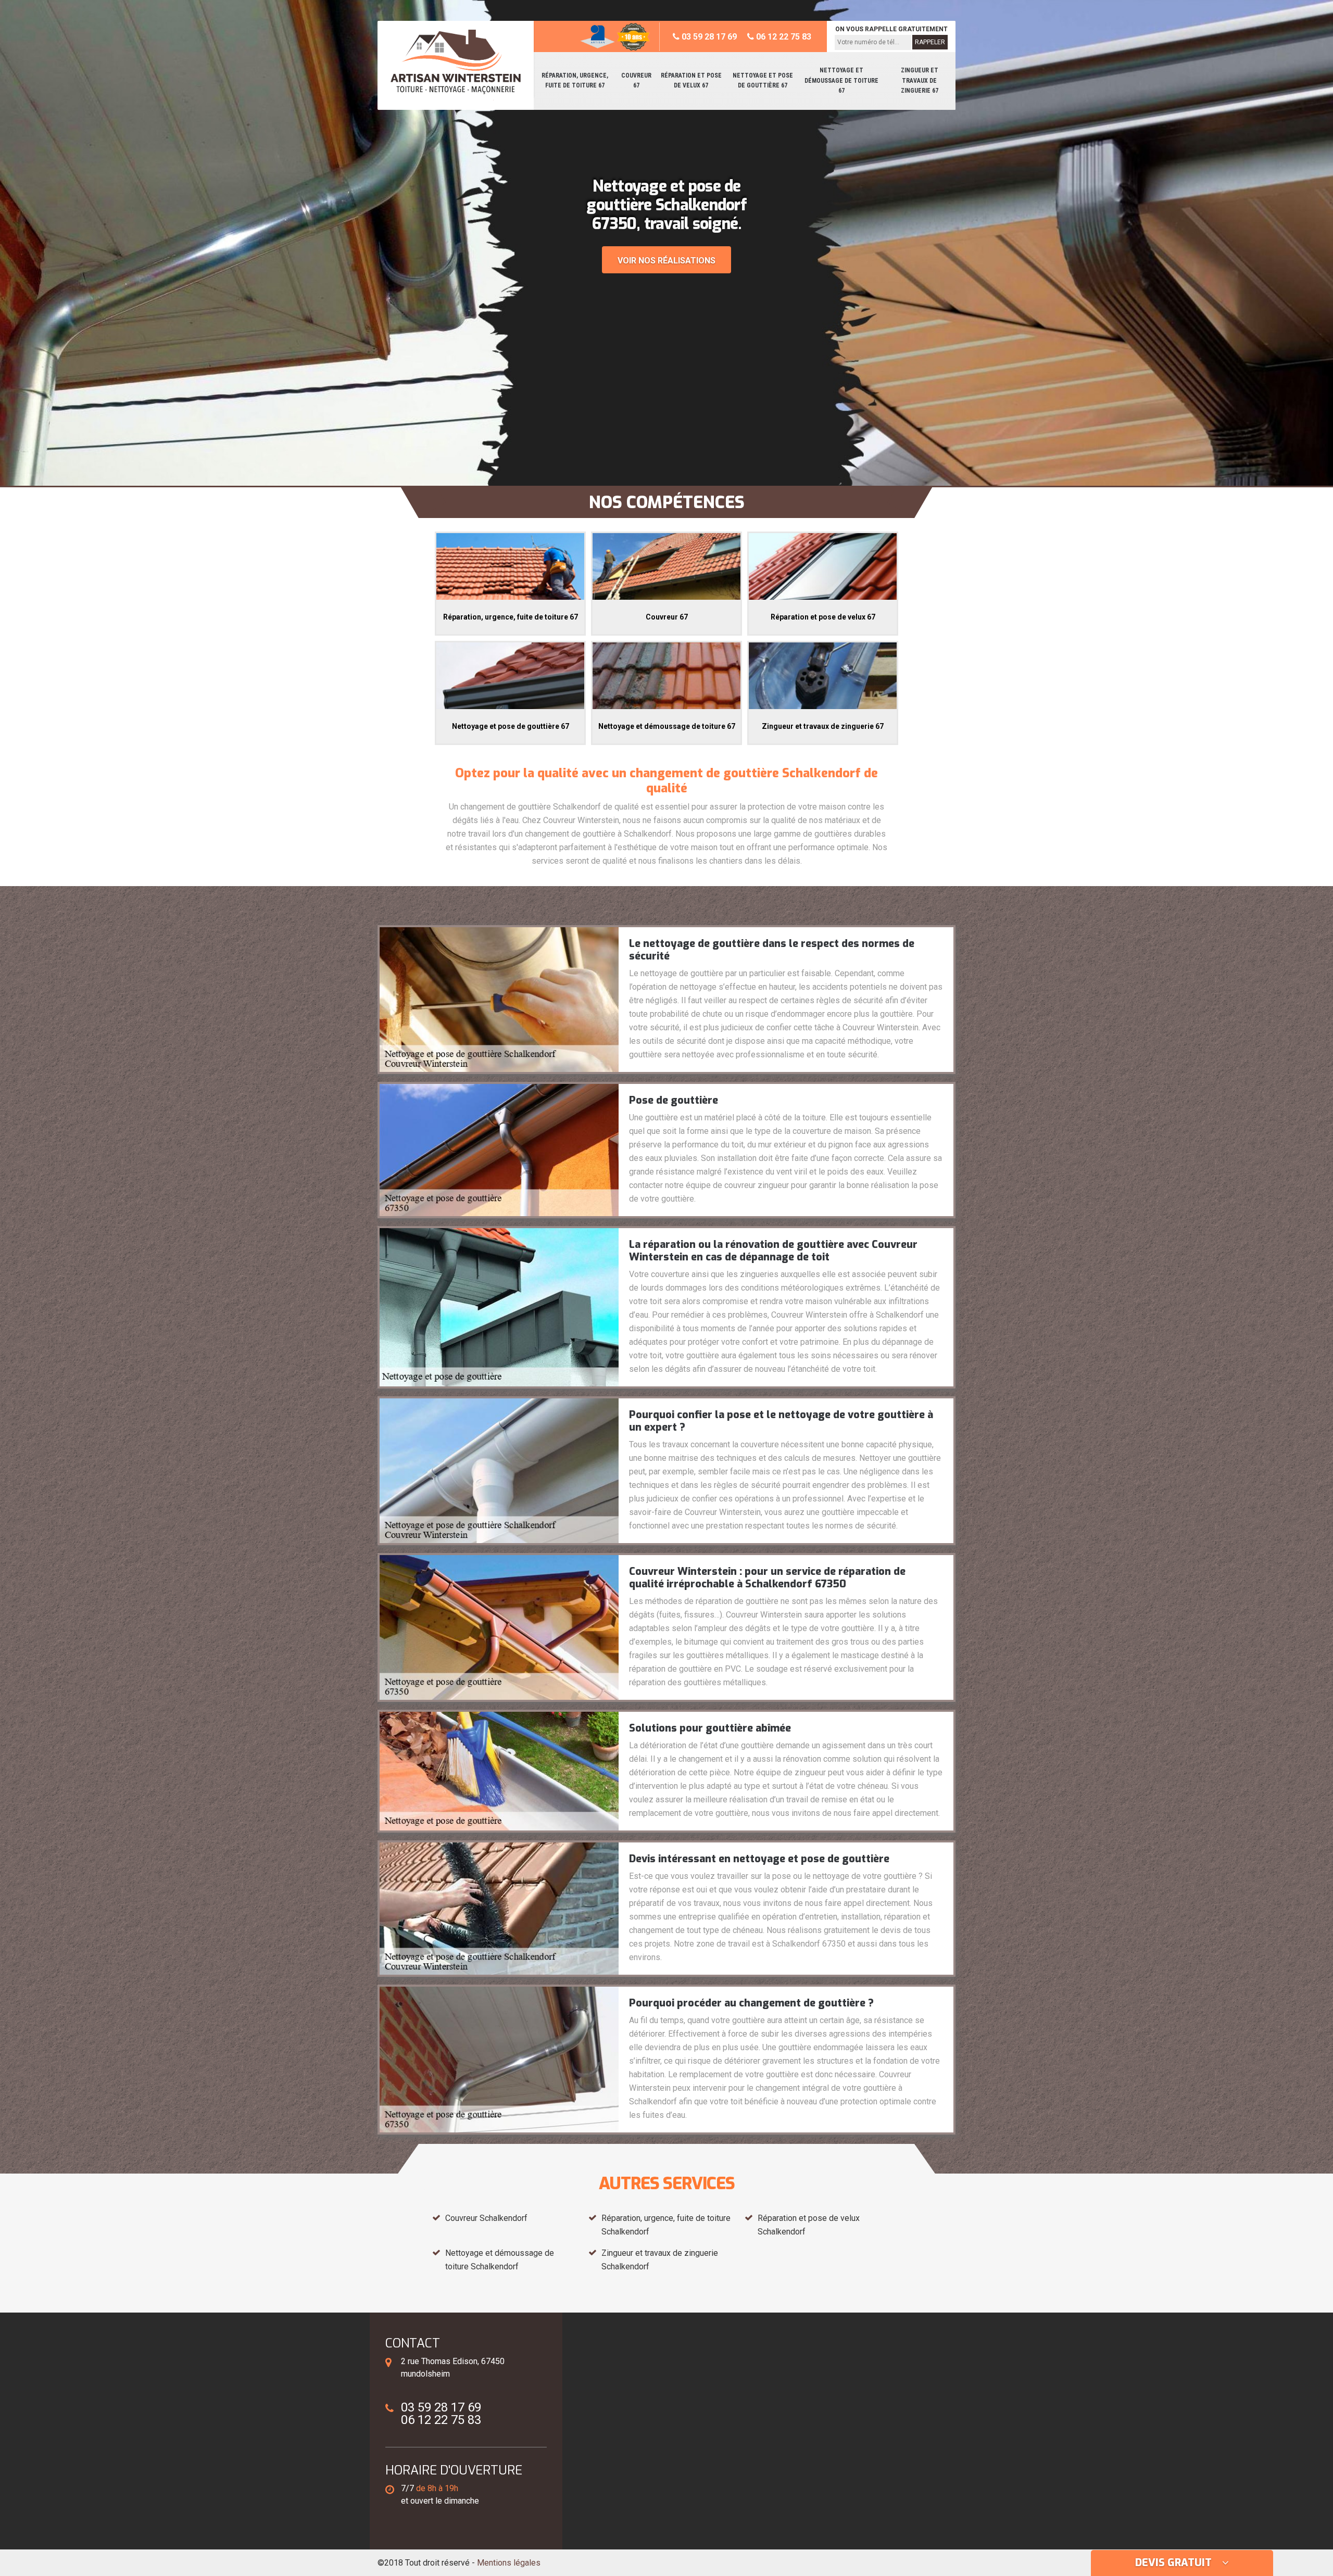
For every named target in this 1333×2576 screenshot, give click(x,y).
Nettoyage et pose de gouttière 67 (763, 81)
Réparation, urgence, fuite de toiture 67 (575, 81)
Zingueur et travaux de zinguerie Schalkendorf (660, 2260)
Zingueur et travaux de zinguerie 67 (920, 80)
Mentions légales (509, 2563)
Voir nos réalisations (666, 261)
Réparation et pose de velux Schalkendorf (809, 2225)
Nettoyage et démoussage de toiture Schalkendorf (500, 2260)
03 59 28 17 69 (708, 37)
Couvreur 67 (636, 81)
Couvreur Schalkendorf (486, 2218)
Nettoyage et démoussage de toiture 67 (841, 80)
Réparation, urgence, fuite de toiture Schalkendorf (666, 2225)
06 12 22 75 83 (783, 37)
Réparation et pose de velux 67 (691, 81)
